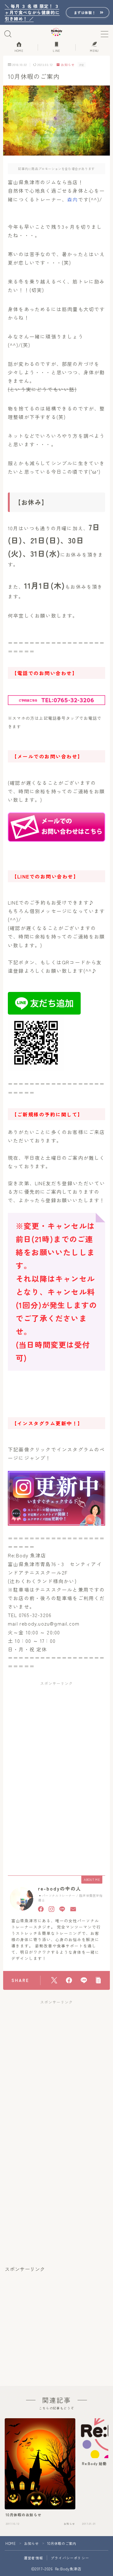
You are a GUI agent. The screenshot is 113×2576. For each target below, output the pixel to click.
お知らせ (68, 65)
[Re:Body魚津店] (57, 32)
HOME (11, 2543)
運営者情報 (33, 2558)
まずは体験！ (85, 12)
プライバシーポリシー (70, 2558)
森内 (73, 199)
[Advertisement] (56, 1731)
